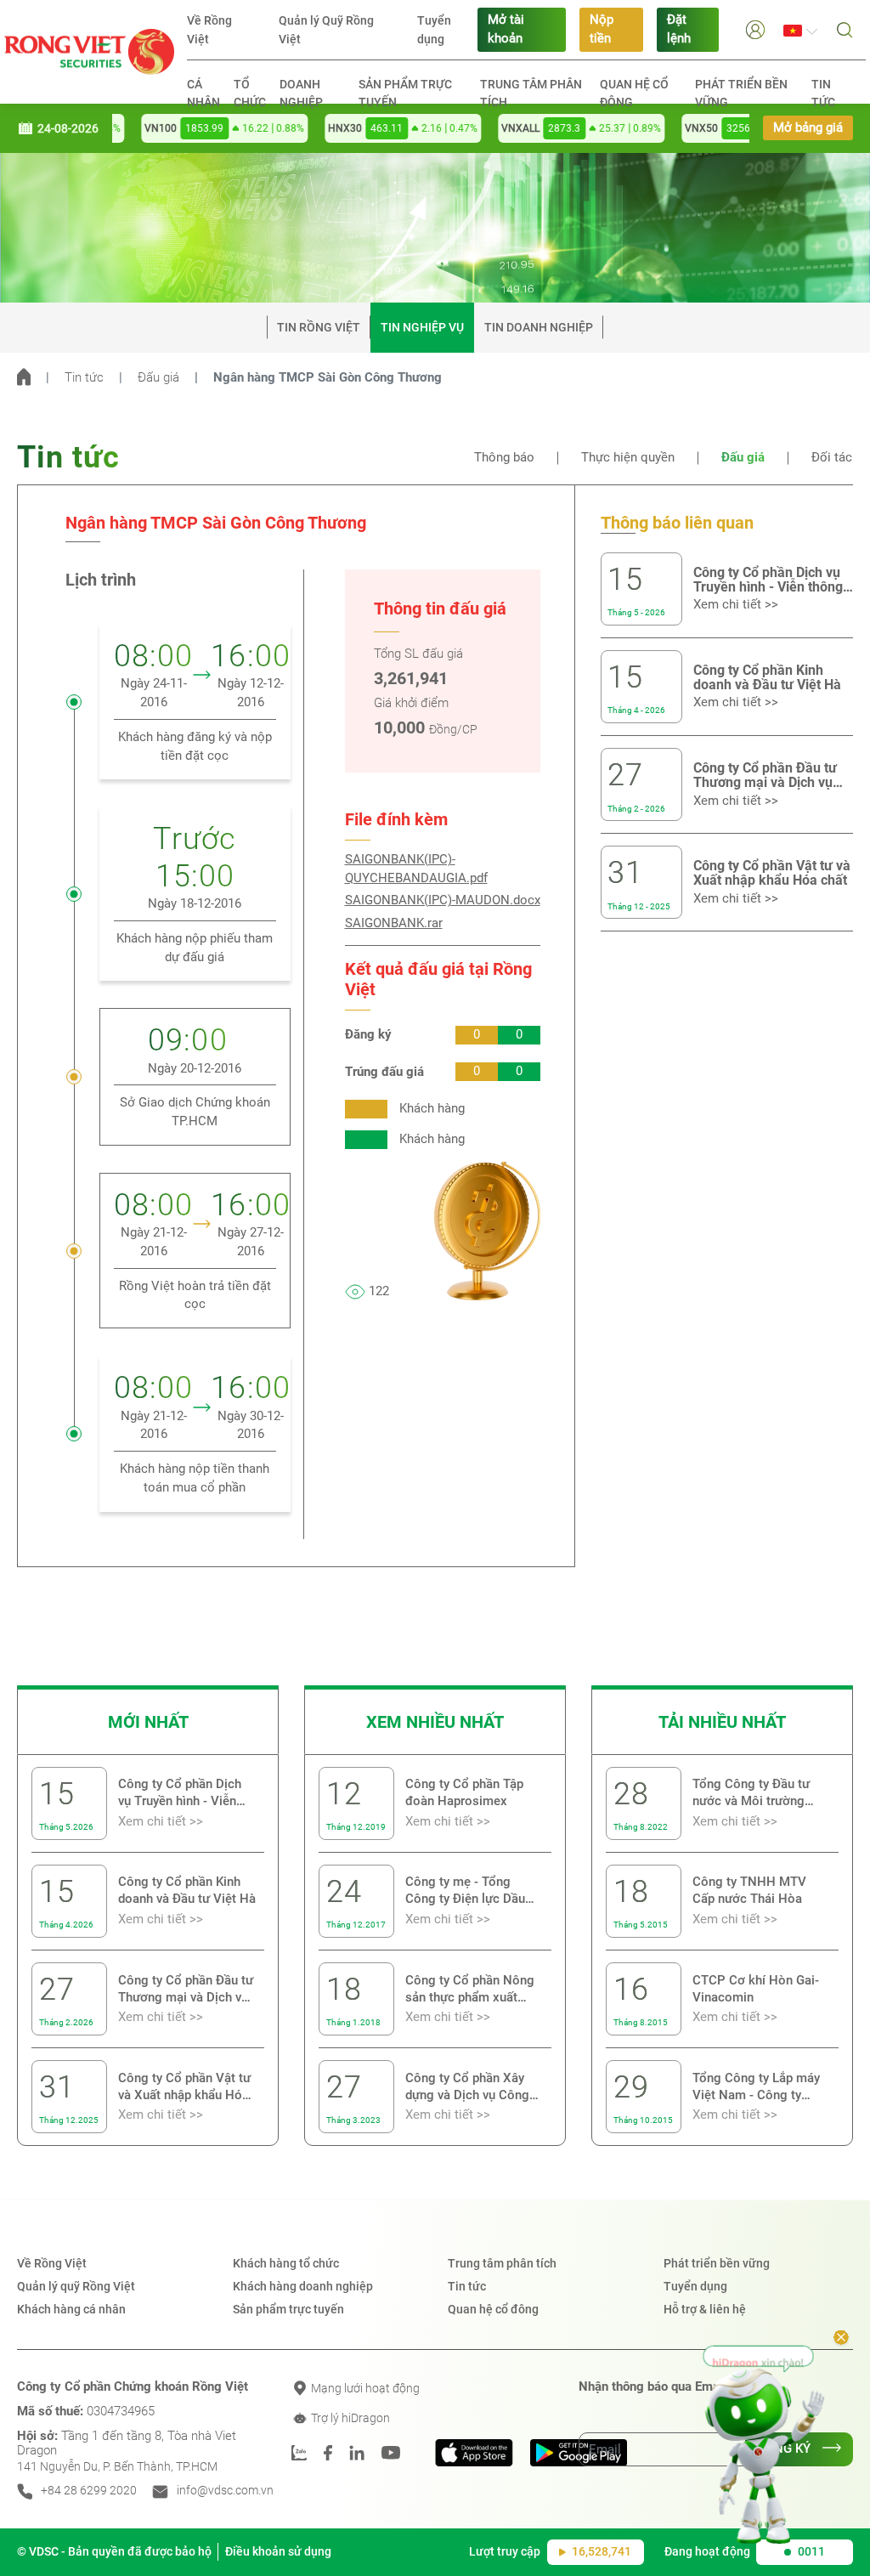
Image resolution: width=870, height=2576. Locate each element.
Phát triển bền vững (741, 93)
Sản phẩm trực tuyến (405, 93)
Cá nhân (203, 93)
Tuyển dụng (434, 30)
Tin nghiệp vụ (422, 327)
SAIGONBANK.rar (394, 923)
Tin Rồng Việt (319, 327)
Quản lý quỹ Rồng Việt (76, 2286)
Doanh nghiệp (301, 93)
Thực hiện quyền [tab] (628, 458)
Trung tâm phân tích (531, 93)
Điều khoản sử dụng (278, 2551)
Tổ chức (250, 93)
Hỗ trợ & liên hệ (705, 2309)
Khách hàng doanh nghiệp (303, 2286)
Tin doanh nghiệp (539, 327)
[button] (755, 29)
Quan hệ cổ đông (634, 93)
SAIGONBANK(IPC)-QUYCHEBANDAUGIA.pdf (416, 869)
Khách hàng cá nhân (71, 2309)
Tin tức (823, 93)
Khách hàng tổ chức (286, 2263)
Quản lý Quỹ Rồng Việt (326, 30)
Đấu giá (158, 378)
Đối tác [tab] (832, 458)
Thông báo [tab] (504, 458)
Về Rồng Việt (209, 30)
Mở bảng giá (808, 128)
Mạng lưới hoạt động (364, 2388)
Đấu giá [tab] (743, 458)
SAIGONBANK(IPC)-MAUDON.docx (443, 900)
